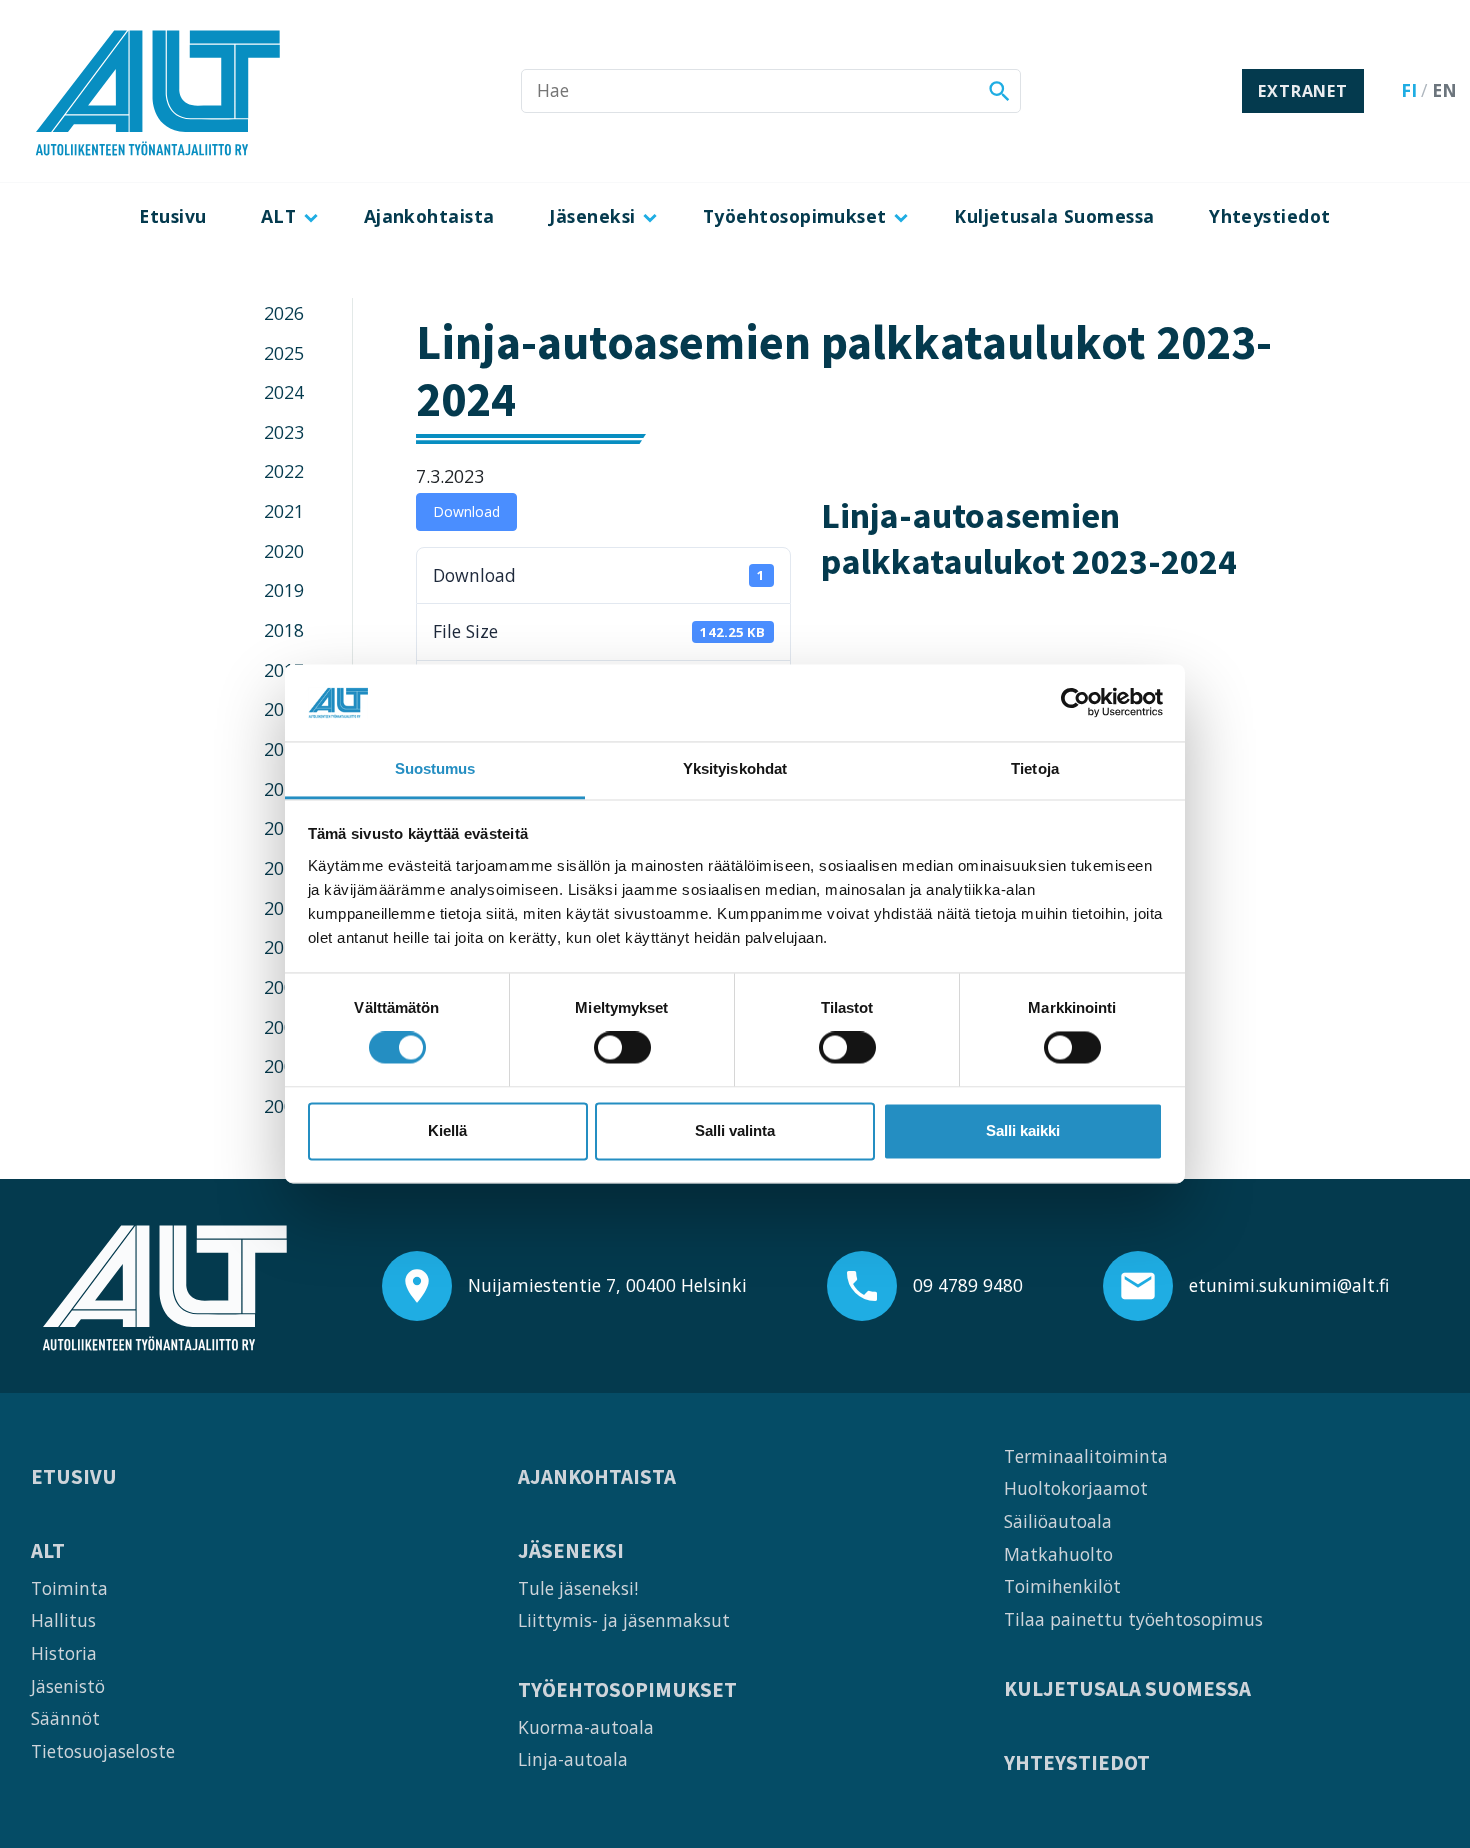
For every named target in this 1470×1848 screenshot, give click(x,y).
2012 (284, 868)
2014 (284, 789)
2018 (284, 630)
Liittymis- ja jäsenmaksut (624, 1620)
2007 (284, 1066)
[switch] (622, 1048)
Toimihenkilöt (1062, 1586)
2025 (284, 353)
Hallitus (63, 1620)
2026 (284, 313)
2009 (284, 987)
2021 (284, 511)
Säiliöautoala (1058, 1521)
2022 (284, 471)
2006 (284, 1106)
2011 (284, 908)
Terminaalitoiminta (1086, 1456)
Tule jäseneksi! (578, 1588)
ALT (278, 216)
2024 (284, 392)
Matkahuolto (1058, 1554)
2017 (284, 670)
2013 (284, 828)
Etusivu (172, 216)
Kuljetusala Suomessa (1054, 216)
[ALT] (158, 91)
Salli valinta (735, 1130)
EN (1444, 90)
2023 (284, 432)
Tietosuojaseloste (103, 1751)
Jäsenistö (68, 1686)
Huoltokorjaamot (1076, 1488)
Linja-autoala (573, 1759)
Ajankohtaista (429, 216)
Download (466, 511)
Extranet (1302, 91)
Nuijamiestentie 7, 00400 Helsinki (607, 1285)
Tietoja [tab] (1035, 768)
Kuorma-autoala (586, 1727)
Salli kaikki (1023, 1130)
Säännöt (65, 1718)
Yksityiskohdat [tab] (735, 768)
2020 (284, 551)
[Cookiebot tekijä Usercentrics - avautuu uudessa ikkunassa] (1075, 703)
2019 (284, 590)
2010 (284, 947)
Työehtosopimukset (795, 216)
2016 (284, 709)
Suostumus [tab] (435, 768)
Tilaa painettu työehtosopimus (1133, 1619)
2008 (284, 1027)
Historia (64, 1653)
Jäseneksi (592, 216)
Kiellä (447, 1130)
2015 (284, 749)
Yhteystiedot (1270, 216)
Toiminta (69, 1588)
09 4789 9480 (968, 1285)
